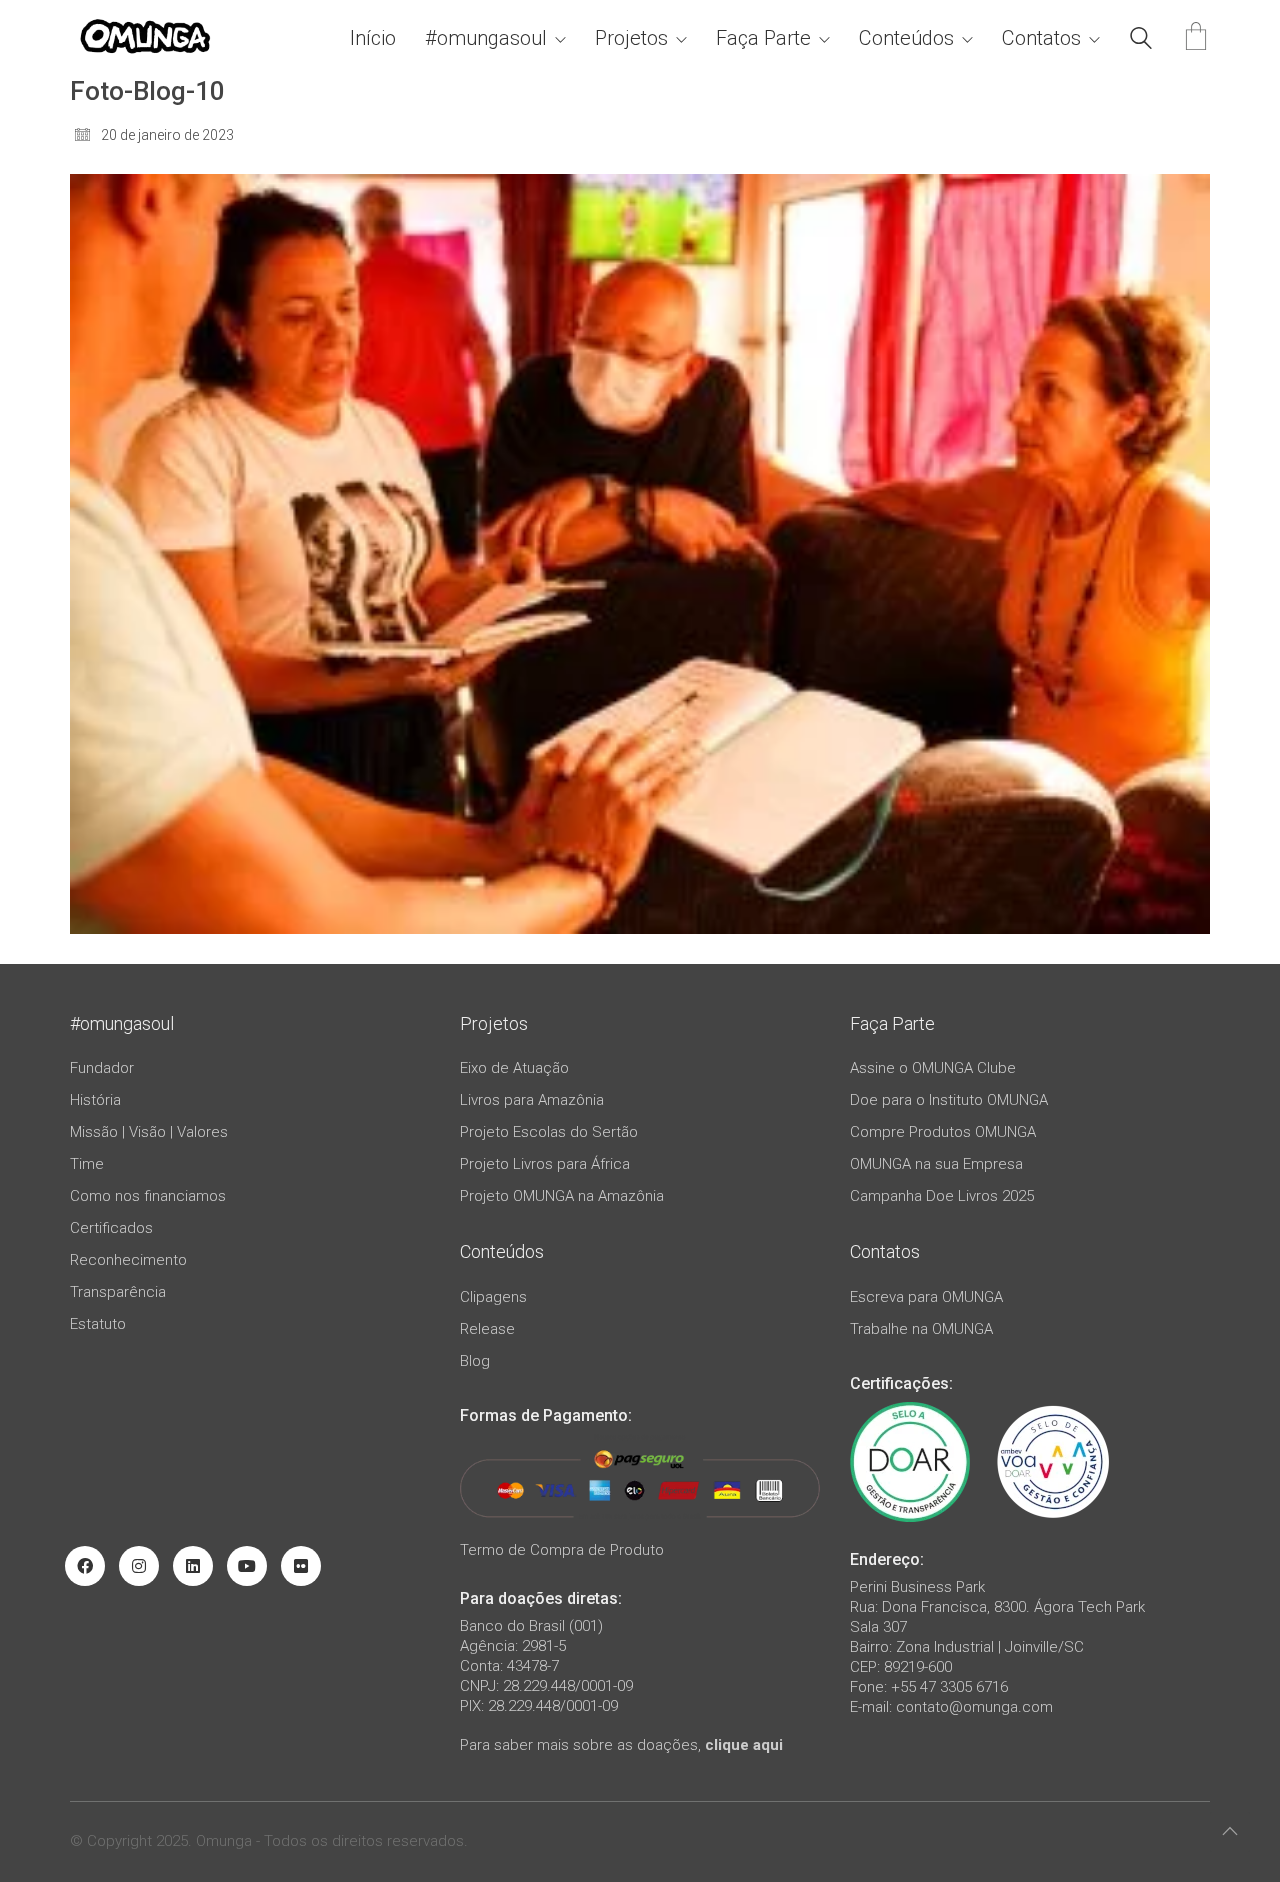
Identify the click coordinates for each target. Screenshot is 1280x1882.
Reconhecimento (128, 1260)
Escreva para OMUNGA (926, 1297)
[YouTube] (247, 1566)
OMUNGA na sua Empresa (936, 1164)
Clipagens (493, 1297)
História (95, 1100)
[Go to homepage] (145, 38)
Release (487, 1329)
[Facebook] (85, 1566)
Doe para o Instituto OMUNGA (949, 1100)
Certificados (111, 1228)
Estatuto (98, 1324)
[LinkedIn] (193, 1566)
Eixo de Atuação (514, 1068)
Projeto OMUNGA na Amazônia (562, 1196)
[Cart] (1196, 38)
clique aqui (744, 1745)
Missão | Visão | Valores (149, 1132)
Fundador (102, 1068)
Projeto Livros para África (545, 1164)
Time (87, 1164)
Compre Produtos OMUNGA (943, 1132)
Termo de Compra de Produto (562, 1550)
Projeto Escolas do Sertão (549, 1132)
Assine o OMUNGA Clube (933, 1068)
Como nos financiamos (148, 1196)
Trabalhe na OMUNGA (921, 1329)
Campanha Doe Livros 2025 (942, 1196)
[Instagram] (139, 1566)
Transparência (118, 1292)
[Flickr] (301, 1566)
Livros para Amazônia (532, 1100)
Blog (475, 1361)
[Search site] (1141, 41)
